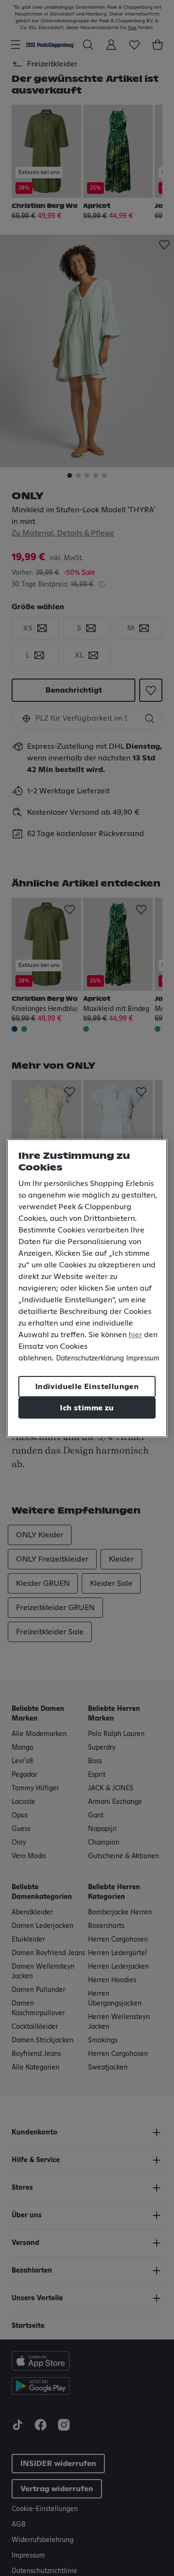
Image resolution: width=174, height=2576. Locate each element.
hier (135, 1335)
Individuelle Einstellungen (87, 1387)
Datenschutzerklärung (90, 1359)
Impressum (143, 1359)
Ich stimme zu (87, 1408)
